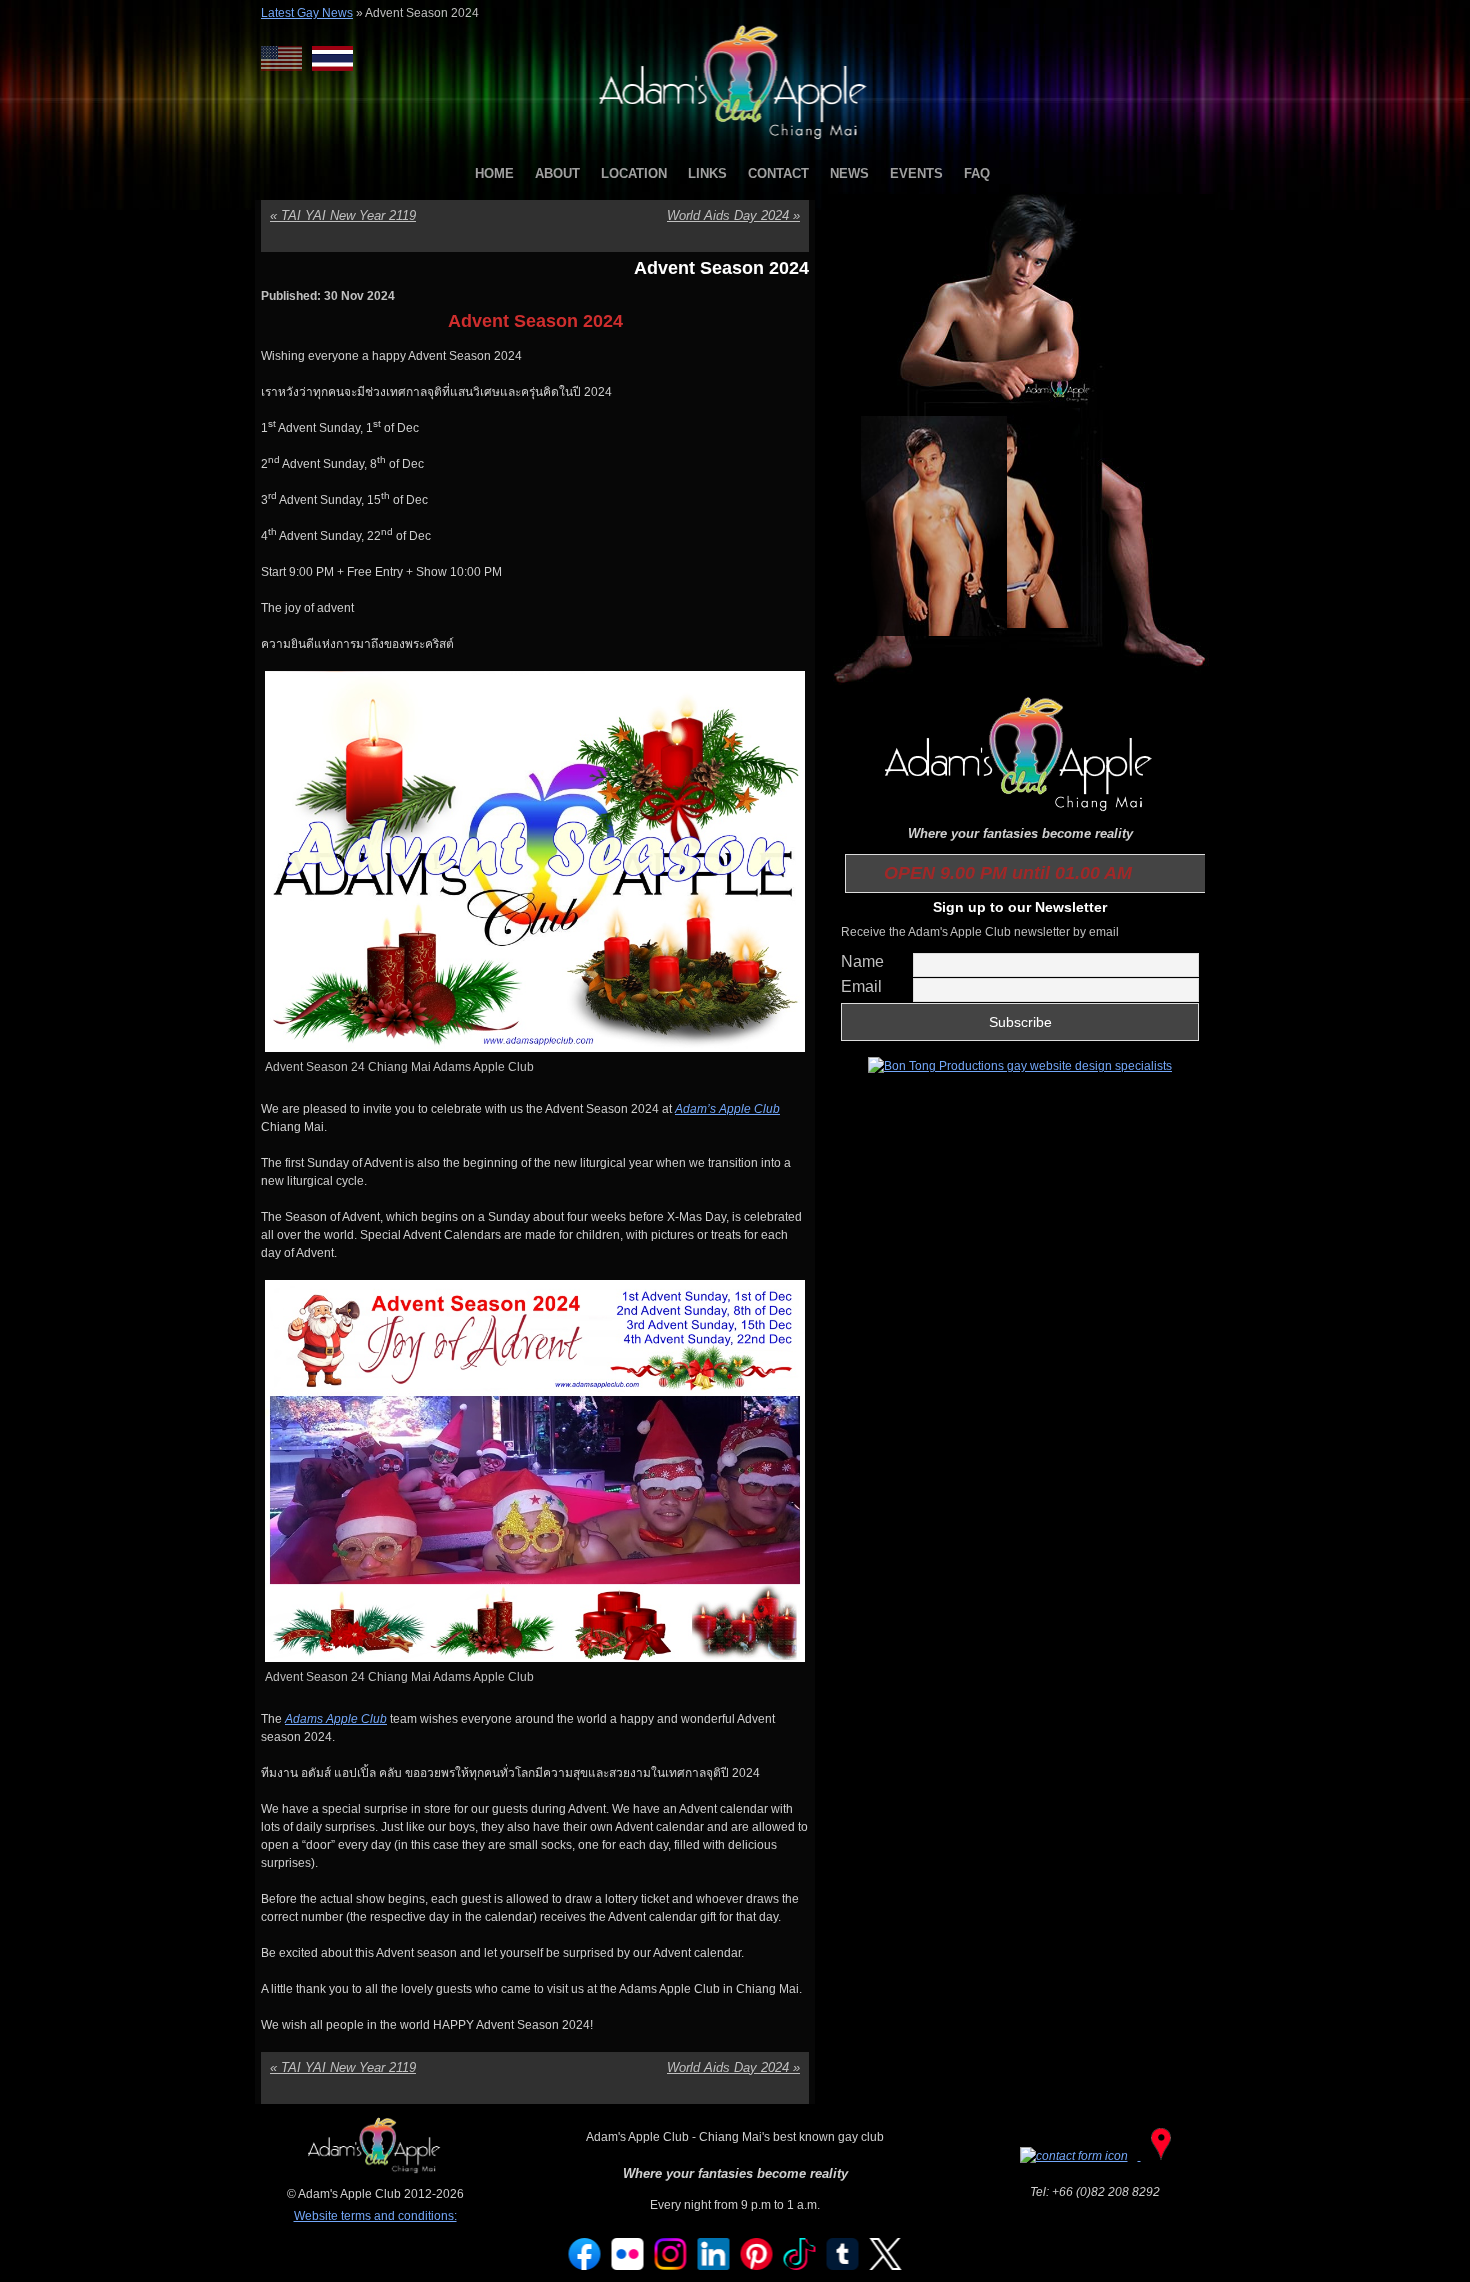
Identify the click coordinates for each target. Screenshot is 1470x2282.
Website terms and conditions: (375, 2216)
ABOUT (557, 173)
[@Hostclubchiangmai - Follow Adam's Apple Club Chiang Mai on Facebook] (585, 2266)
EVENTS (916, 173)
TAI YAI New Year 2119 (343, 215)
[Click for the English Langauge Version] (286, 58)
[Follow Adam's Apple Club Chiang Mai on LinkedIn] (714, 2266)
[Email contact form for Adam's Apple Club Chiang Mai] (1075, 2156)
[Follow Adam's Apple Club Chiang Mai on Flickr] (628, 2266)
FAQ (977, 173)
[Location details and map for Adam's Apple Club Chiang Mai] (1161, 2156)
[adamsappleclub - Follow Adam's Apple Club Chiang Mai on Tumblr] (843, 2266)
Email (861, 986)
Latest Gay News (307, 13)
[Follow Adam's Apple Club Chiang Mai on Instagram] (671, 2266)
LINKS (707, 173)
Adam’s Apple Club (727, 1109)
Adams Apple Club (336, 1719)
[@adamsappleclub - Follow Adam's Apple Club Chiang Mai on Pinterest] (757, 2266)
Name (862, 961)
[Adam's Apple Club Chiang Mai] (735, 141)
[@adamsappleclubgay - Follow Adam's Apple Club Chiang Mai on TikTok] (800, 2266)
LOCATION (634, 173)
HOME (494, 173)
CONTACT (778, 173)
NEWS (849, 173)
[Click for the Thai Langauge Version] (332, 58)
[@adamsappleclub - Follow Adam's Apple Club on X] (886, 2266)
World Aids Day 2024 (733, 215)
